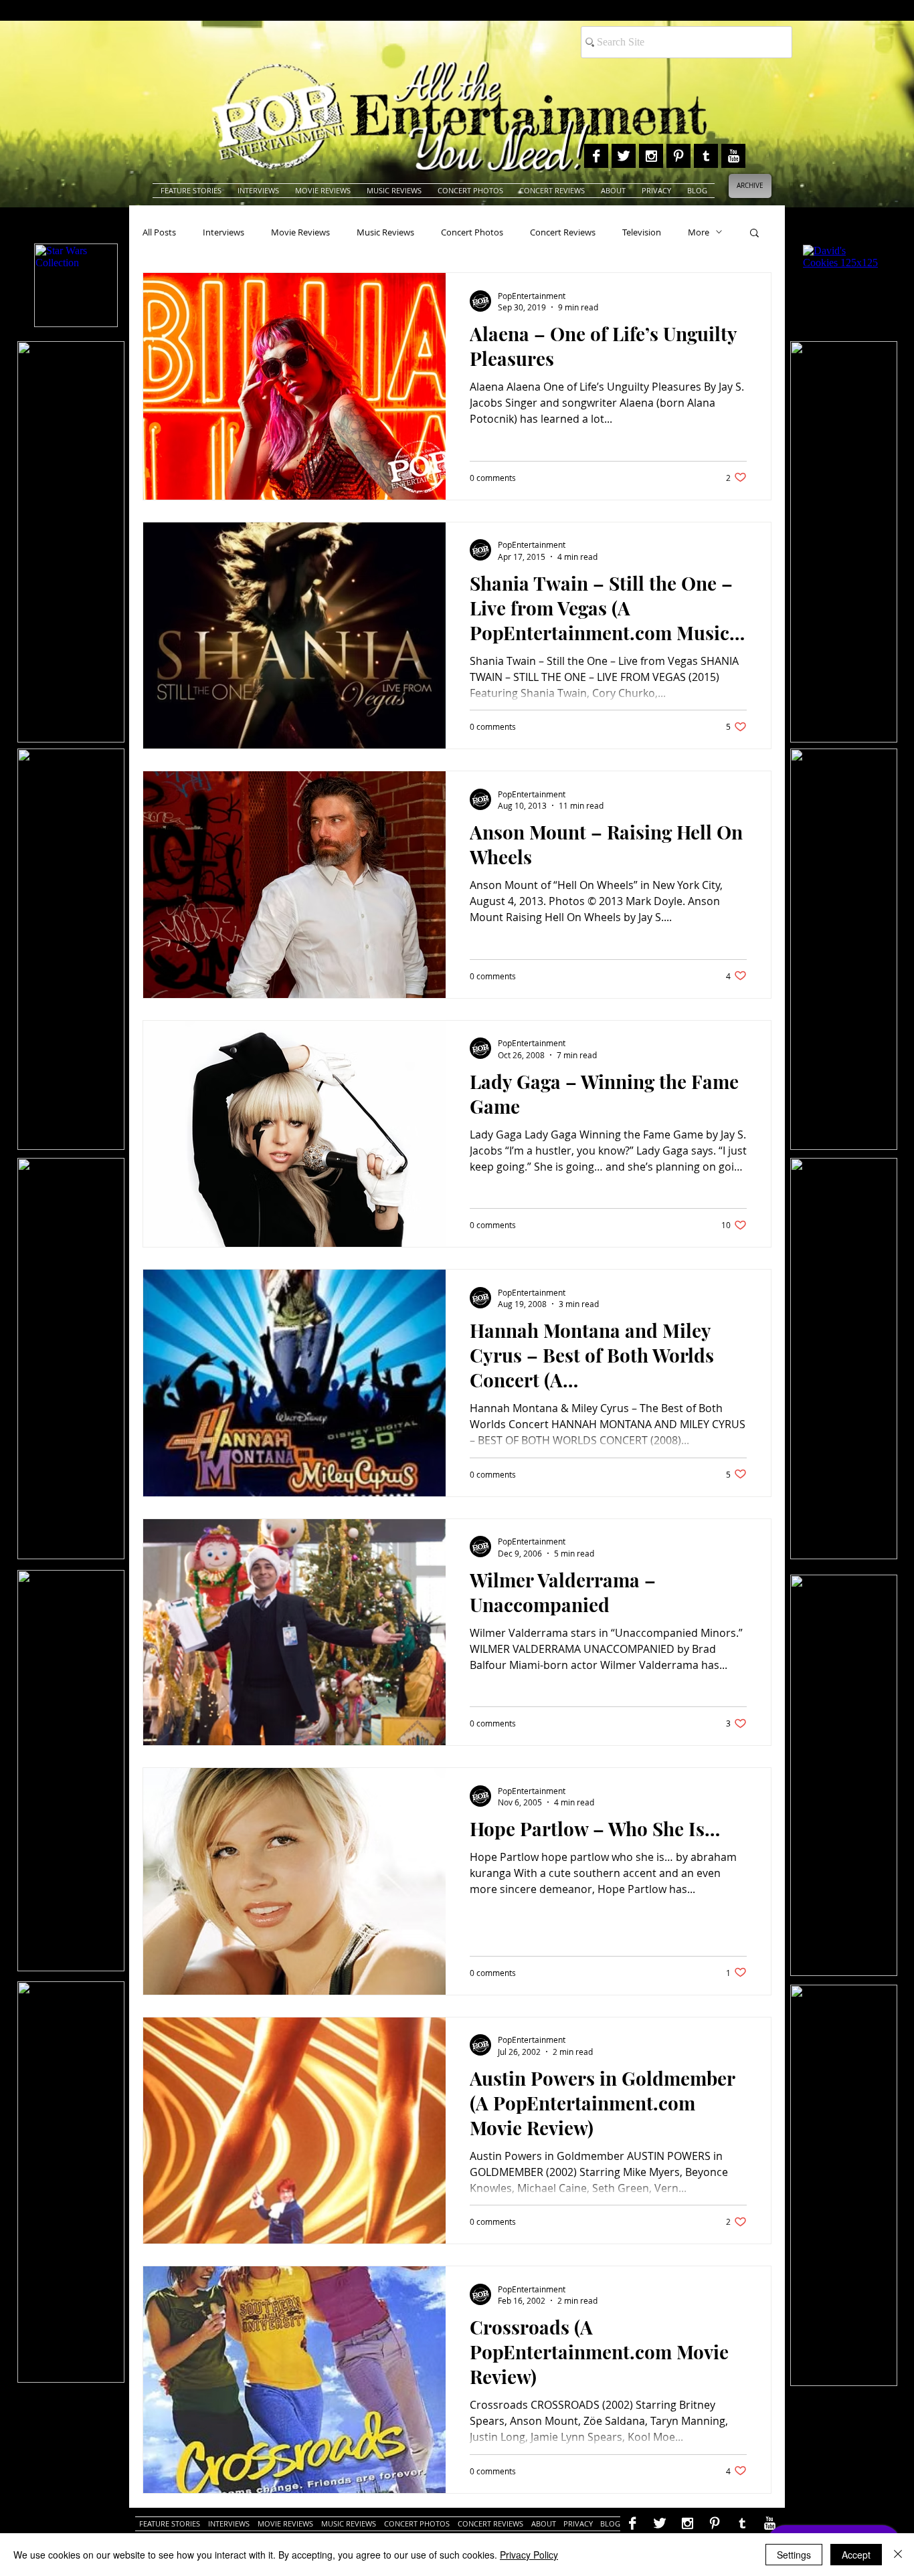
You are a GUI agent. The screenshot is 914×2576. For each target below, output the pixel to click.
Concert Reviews (563, 232)
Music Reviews (385, 232)
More (699, 232)
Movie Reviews (300, 232)
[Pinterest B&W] (678, 156)
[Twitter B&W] (624, 156)
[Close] (898, 2555)
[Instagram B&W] (651, 156)
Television (642, 232)
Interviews (223, 232)
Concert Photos (472, 232)
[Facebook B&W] (596, 156)
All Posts (159, 232)
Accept (856, 2555)
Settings (794, 2555)
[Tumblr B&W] (706, 156)
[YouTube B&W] (733, 156)
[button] (754, 234)
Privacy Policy (529, 2555)
